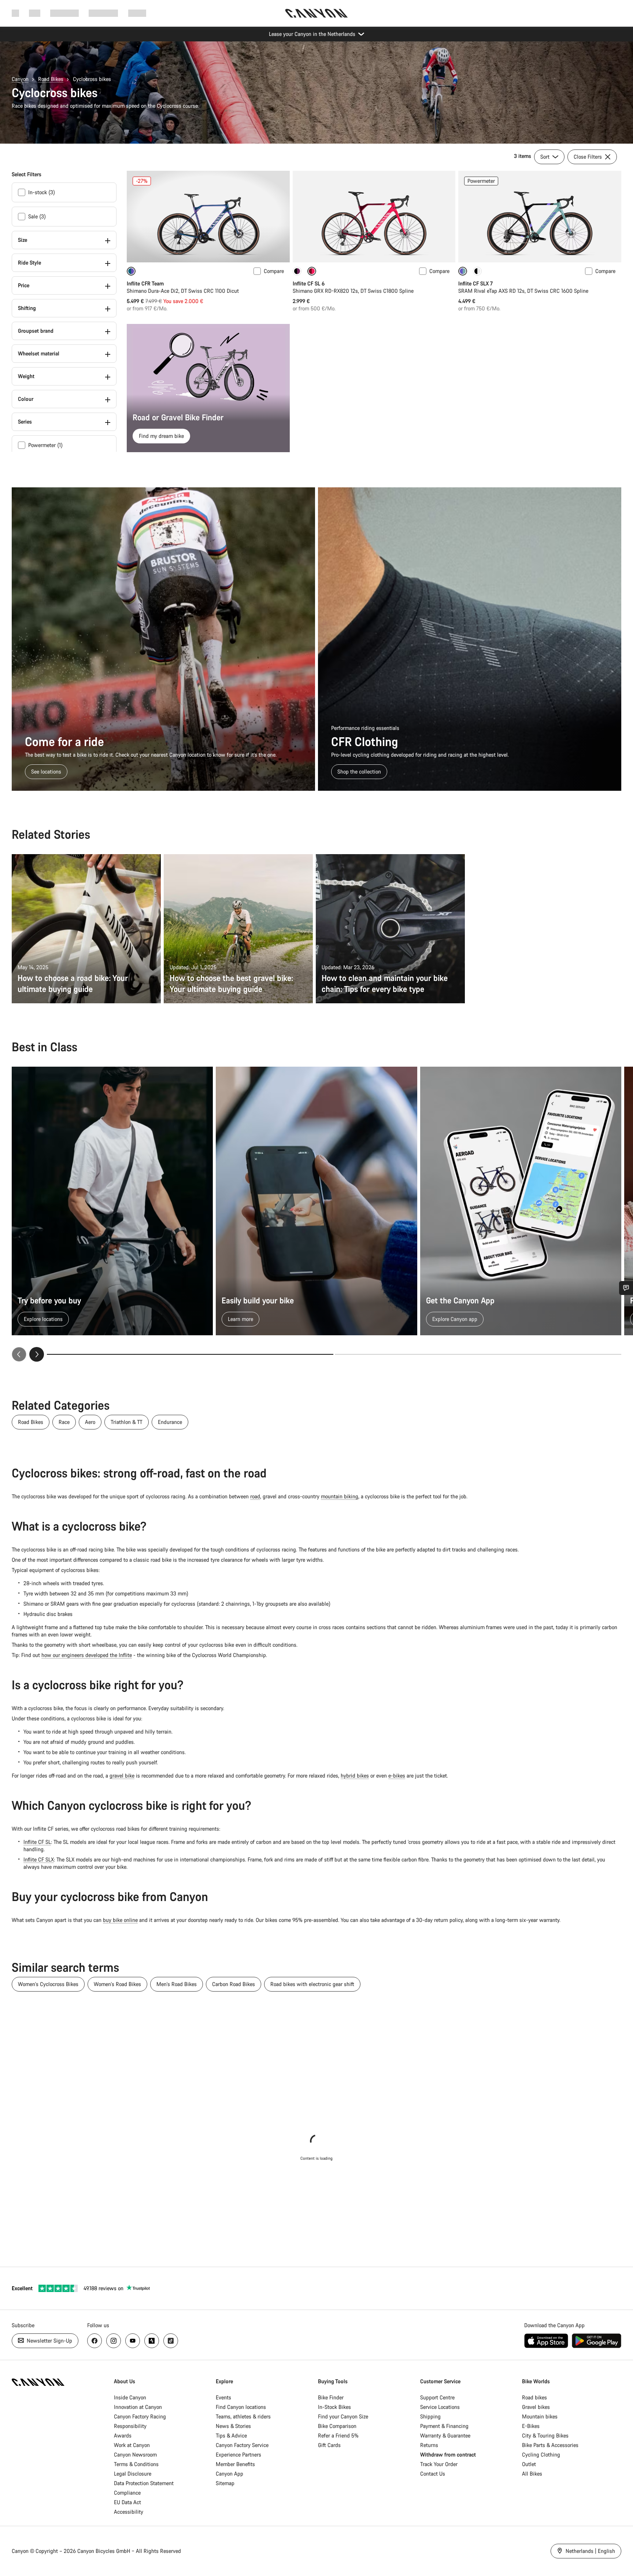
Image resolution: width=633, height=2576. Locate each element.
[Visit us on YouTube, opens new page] (133, 2341)
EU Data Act (127, 2502)
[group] (316, 1214)
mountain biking (340, 1496)
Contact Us (433, 2474)
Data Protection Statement (144, 2483)
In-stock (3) (42, 192)
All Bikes (532, 2474)
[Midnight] (477, 271)
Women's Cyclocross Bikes (48, 1984)
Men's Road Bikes (177, 1984)
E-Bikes (531, 2426)
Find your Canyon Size (343, 2416)
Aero (90, 1422)
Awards (123, 2435)
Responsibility (130, 2426)
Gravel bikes (536, 2407)
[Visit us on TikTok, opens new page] (171, 2341)
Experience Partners (238, 2455)
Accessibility (129, 2512)
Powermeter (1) (45, 445)
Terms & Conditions (136, 2464)
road (255, 1496)
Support (137, 13)
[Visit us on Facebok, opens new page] (95, 2341)
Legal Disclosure (133, 2474)
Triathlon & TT (127, 1422)
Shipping (430, 2416)
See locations (46, 772)
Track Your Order (439, 2464)
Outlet (529, 2464)
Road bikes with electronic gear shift (312, 1984)
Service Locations (440, 2407)
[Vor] (37, 1354)
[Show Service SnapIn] (626, 1288)
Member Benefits (235, 2464)
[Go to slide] (478, 1354)
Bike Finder (331, 2397)
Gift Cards (329, 2445)
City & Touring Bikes (545, 2435)
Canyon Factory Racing (140, 2416)
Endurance (170, 1422)
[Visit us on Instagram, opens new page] (114, 2341)
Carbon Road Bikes (234, 1984)
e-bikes (397, 1776)
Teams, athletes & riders (243, 2416)
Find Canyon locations (241, 2407)
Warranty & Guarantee (445, 2435)
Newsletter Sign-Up (49, 2341)
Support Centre (437, 2397)
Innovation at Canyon (138, 2407)
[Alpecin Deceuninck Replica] (297, 271)
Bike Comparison (337, 2426)
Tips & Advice (231, 2435)
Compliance (127, 2493)
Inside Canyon (130, 2397)
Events (223, 2397)
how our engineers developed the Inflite (87, 1655)
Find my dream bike (161, 436)
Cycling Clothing (541, 2455)
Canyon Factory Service (242, 2445)
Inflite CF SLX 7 (475, 283)
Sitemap (225, 2483)
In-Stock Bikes (334, 2407)
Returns (429, 2445)
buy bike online (120, 1920)
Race (64, 1422)
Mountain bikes (540, 2416)
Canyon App (229, 2474)
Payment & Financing (444, 2426)
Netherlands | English (590, 2551)
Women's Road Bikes (117, 1984)
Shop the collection (359, 772)
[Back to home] (316, 13)
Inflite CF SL (37, 1842)
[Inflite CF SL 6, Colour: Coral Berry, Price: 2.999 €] (374, 217)
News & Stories (233, 2426)
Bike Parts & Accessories (550, 2445)
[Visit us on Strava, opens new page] (152, 2341)
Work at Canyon (132, 2445)
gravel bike (122, 1776)
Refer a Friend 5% (338, 2435)
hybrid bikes (355, 1776)
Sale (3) (37, 216)
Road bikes (534, 2397)
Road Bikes (51, 79)
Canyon (20, 79)
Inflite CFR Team (145, 283)
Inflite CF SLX (39, 1859)
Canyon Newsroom (135, 2455)
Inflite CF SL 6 (309, 283)
